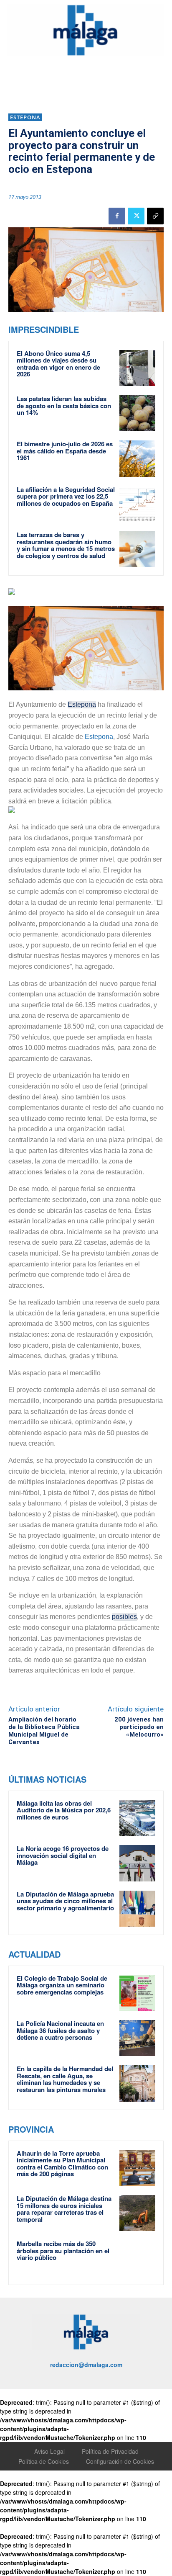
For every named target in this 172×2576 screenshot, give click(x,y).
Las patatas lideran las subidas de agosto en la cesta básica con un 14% (64, 405)
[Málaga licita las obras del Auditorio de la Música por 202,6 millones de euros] (137, 1818)
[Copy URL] (155, 216)
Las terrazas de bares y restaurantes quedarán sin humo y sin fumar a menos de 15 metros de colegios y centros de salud (66, 545)
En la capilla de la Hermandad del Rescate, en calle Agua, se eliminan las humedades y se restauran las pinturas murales (65, 2079)
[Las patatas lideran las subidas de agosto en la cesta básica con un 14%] (137, 413)
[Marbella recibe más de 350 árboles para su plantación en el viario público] (137, 2258)
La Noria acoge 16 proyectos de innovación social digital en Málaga (63, 1855)
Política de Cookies (44, 2461)
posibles (124, 1617)
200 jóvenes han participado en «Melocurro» (139, 1727)
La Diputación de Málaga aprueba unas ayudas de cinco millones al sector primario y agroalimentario (65, 1901)
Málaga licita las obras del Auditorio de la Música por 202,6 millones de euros (64, 1810)
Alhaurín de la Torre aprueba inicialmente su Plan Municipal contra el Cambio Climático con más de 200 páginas (62, 2164)
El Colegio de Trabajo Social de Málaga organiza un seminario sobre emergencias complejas (62, 1985)
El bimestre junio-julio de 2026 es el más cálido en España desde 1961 (65, 451)
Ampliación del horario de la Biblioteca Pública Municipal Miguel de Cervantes (44, 1731)
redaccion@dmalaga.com (86, 2365)
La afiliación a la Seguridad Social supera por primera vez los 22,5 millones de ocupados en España (66, 496)
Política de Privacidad (110, 2451)
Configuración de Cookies (120, 2461)
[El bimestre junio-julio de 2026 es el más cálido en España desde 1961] (137, 458)
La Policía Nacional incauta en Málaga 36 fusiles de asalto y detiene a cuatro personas (60, 2030)
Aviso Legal (49, 2451)
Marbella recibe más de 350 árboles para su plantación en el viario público (63, 2250)
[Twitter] (136, 216)
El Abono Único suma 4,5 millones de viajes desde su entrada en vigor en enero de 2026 (58, 364)
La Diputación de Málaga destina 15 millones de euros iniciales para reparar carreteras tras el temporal (64, 2209)
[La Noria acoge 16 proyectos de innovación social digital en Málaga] (137, 1863)
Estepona (25, 117)
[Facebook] (117, 216)
